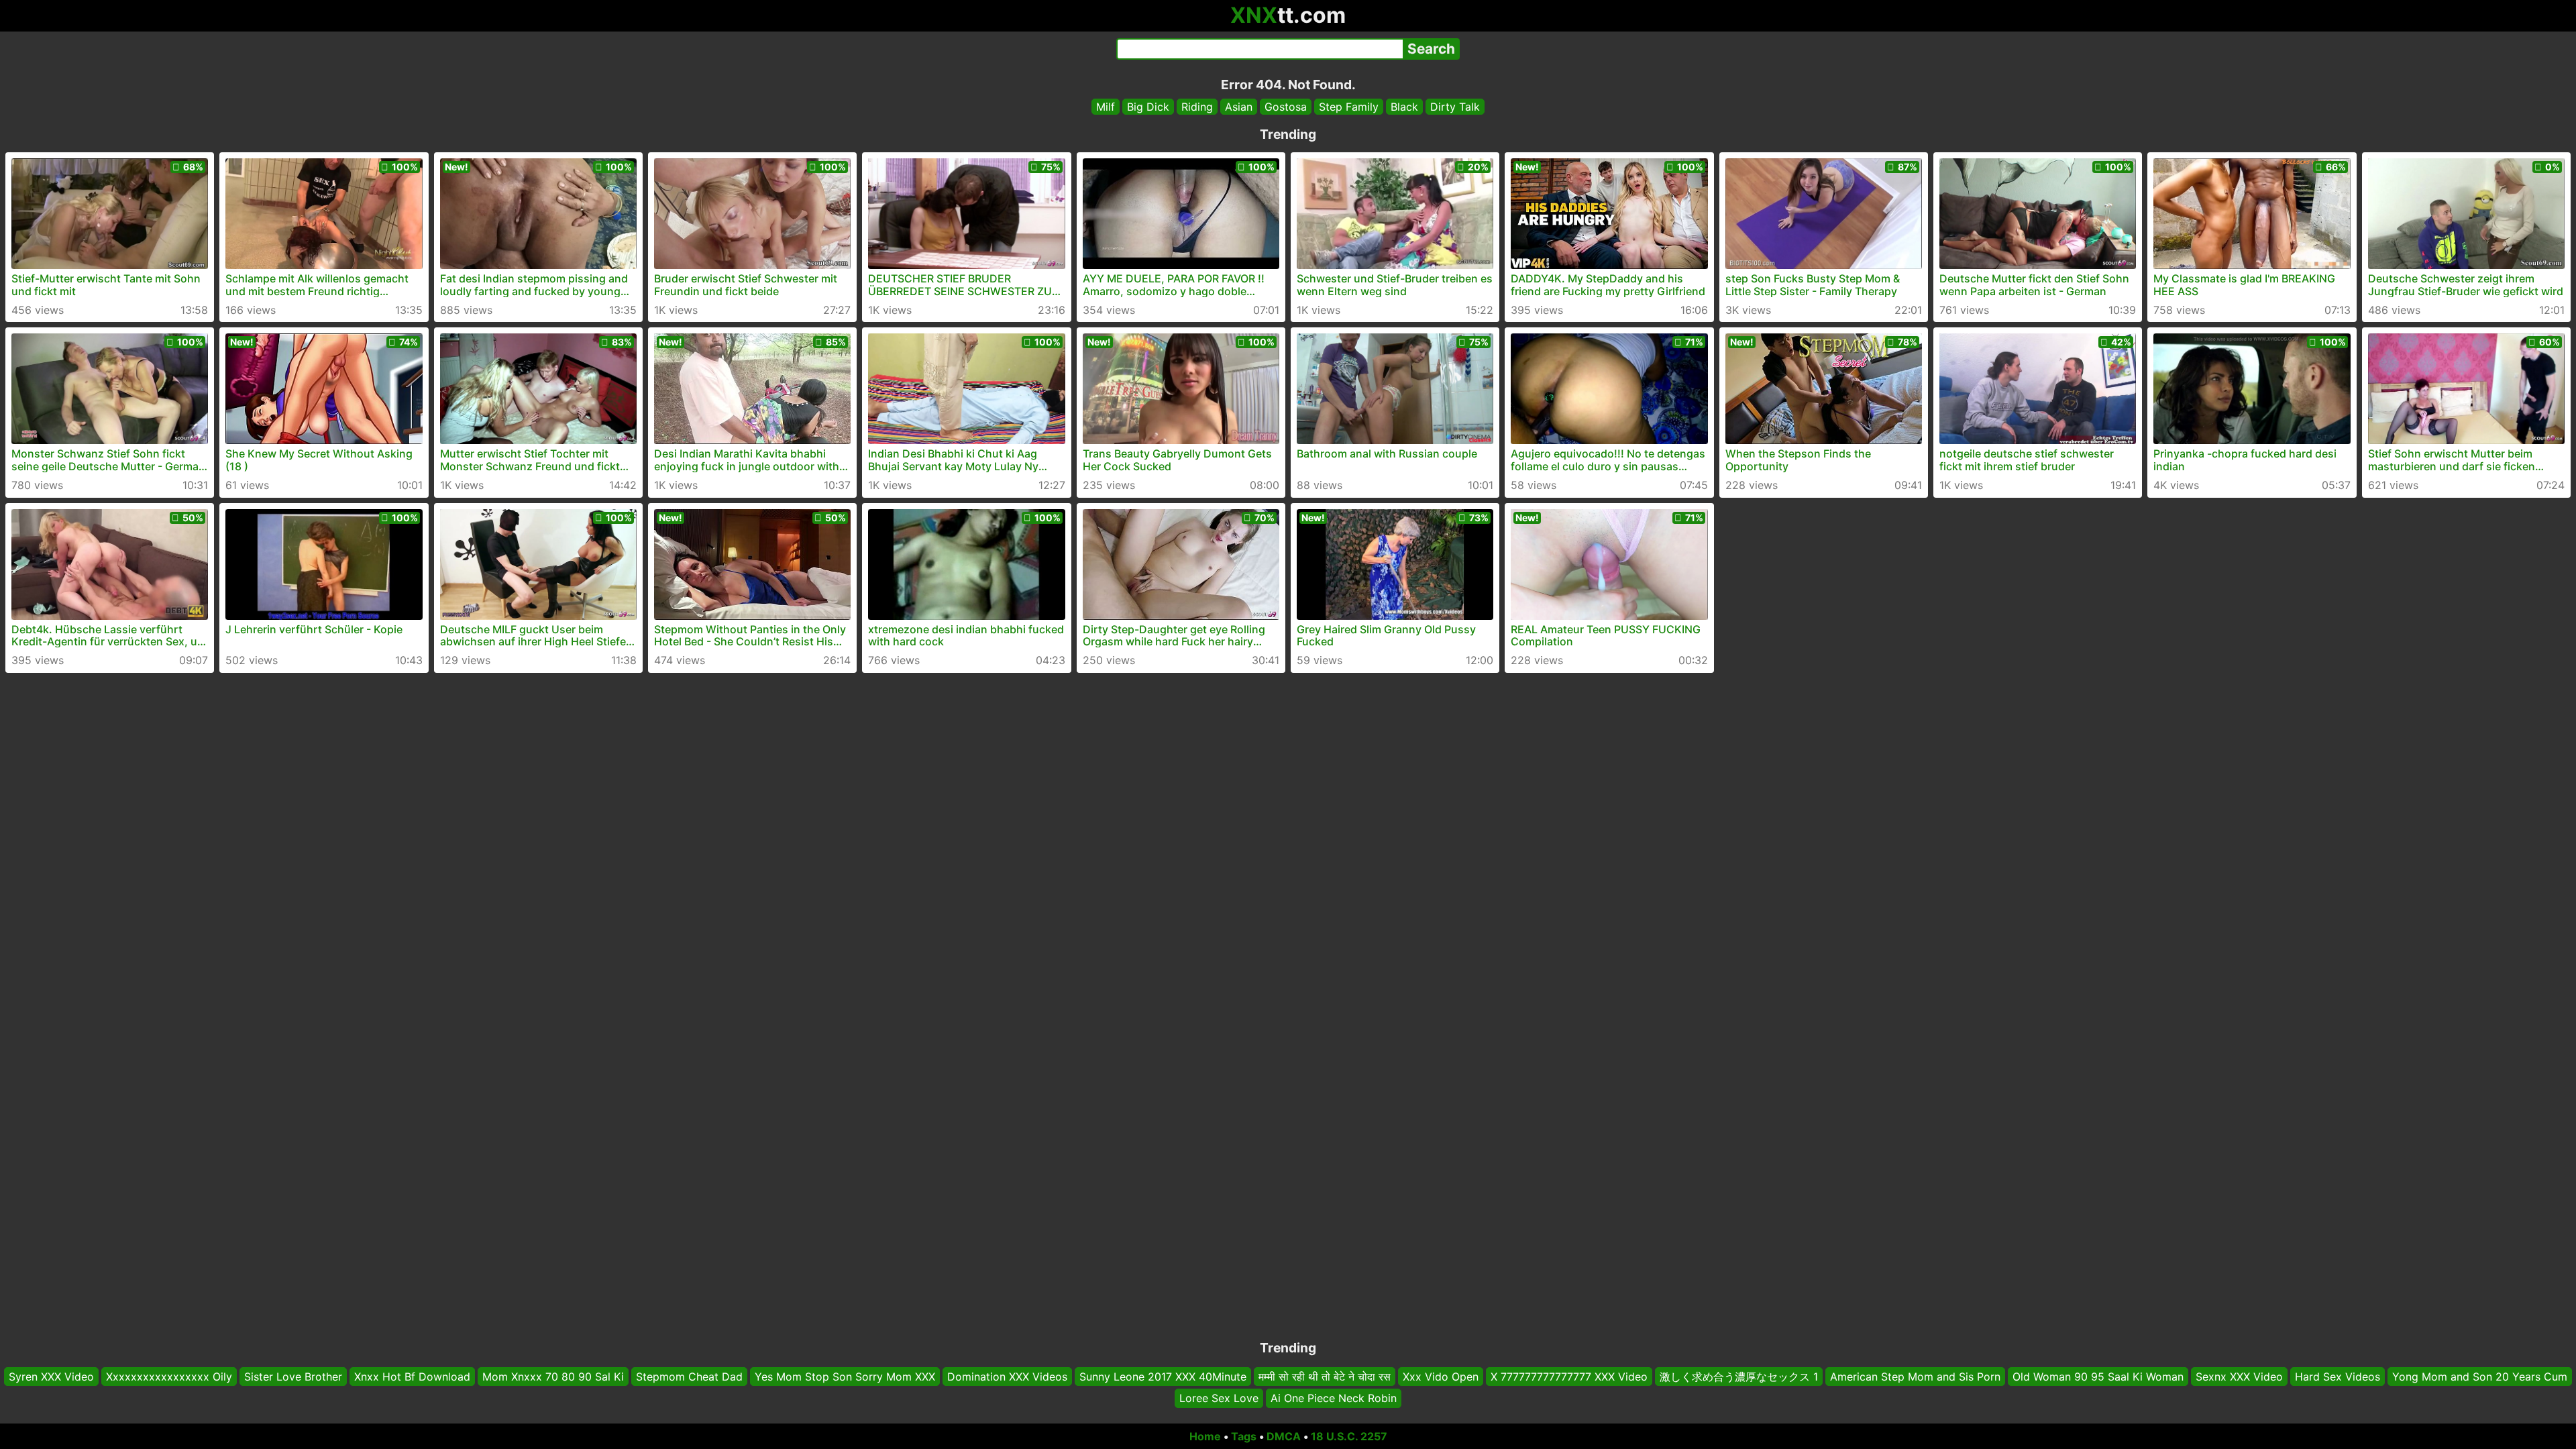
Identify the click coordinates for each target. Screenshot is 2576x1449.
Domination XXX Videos (1007, 1377)
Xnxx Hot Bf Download (412, 1377)
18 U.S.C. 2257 (1349, 1436)
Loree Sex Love (1219, 1399)
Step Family (1349, 107)
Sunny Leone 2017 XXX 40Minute (1163, 1377)
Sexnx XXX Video (2239, 1377)
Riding (1197, 107)
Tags (1244, 1436)
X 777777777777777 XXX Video (1569, 1377)
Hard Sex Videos (2338, 1377)
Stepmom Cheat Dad (689, 1377)
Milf (1106, 107)
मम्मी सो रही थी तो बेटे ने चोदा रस (1325, 1377)
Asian (1239, 107)
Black (1404, 107)
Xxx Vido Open (1441, 1377)
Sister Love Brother (293, 1377)
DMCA (1284, 1436)
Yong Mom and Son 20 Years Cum (2480, 1377)
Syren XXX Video (51, 1377)
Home (1205, 1436)
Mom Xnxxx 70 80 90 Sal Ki (553, 1377)
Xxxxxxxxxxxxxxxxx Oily (169, 1377)
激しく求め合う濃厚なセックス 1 (1739, 1377)
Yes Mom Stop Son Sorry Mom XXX (845, 1377)
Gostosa (1286, 107)
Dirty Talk (1455, 107)
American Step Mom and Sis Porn (1915, 1377)
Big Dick (1148, 107)
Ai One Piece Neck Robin (1334, 1399)
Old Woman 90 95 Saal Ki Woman (2098, 1377)
